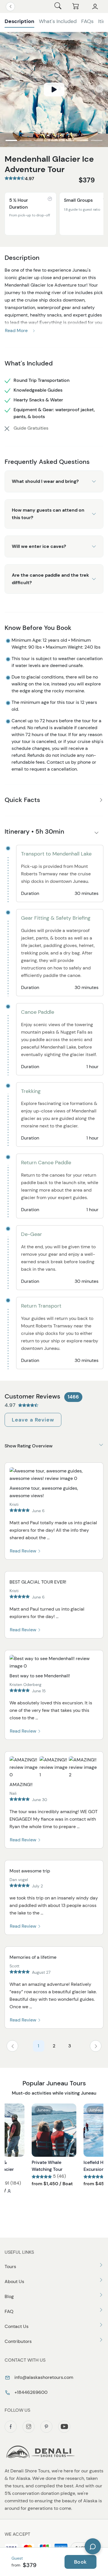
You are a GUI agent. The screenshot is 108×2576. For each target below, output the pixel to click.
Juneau (44, 2110)
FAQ (9, 2311)
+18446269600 (30, 2392)
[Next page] (96, 2046)
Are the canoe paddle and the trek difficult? (50, 579)
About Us (14, 2281)
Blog (9, 2296)
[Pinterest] (46, 2427)
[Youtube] (64, 2427)
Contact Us (17, 2326)
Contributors (18, 2341)
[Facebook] (11, 2427)
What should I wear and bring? (45, 481)
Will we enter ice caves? (39, 546)
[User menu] (95, 7)
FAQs (87, 21)
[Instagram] (29, 2427)
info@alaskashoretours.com (43, 2377)
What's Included (58, 21)
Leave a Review (33, 1420)
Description (19, 21)
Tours (10, 2267)
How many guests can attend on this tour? (48, 514)
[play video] (54, 89)
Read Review (24, 1551)
